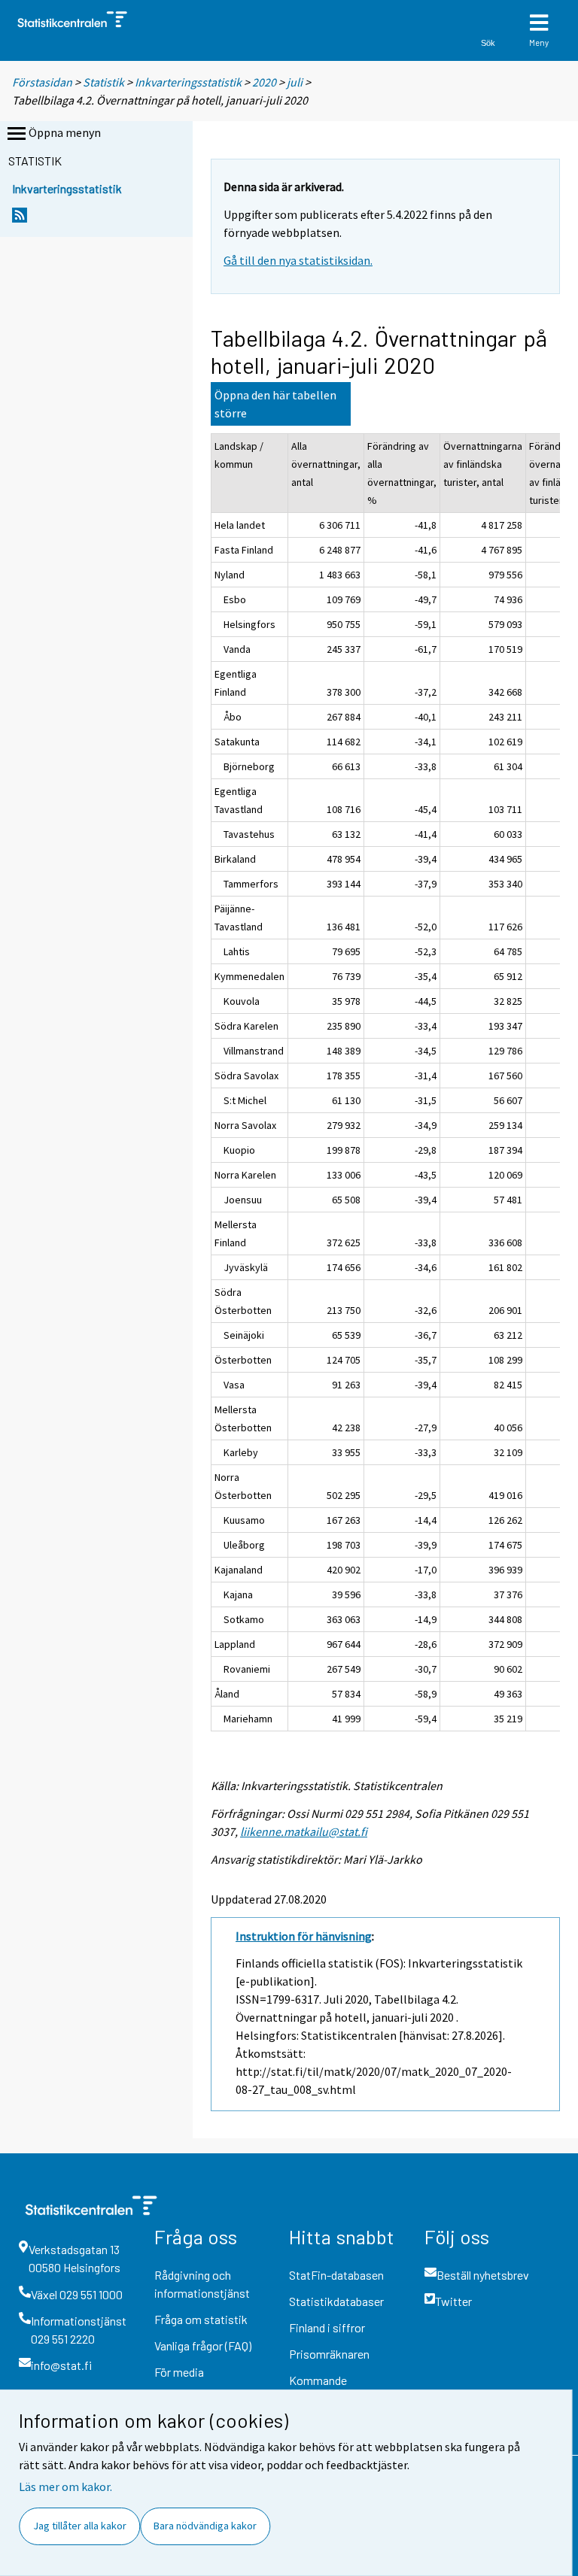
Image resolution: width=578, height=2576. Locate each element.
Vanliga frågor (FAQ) (203, 2345)
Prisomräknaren (329, 2354)
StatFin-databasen (336, 2275)
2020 (264, 82)
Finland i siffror (327, 2327)
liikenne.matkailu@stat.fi (304, 1831)
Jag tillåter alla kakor (80, 2526)
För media (179, 2372)
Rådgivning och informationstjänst (202, 2284)
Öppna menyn (65, 132)
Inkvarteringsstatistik (188, 82)
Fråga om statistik (201, 2319)
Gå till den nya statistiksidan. (298, 260)
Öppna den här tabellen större (275, 404)
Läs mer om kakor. (65, 2486)
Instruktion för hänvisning (304, 1936)
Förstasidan (42, 82)
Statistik (103, 82)
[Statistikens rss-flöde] (20, 219)
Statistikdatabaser (336, 2301)
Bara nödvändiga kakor (205, 2526)
